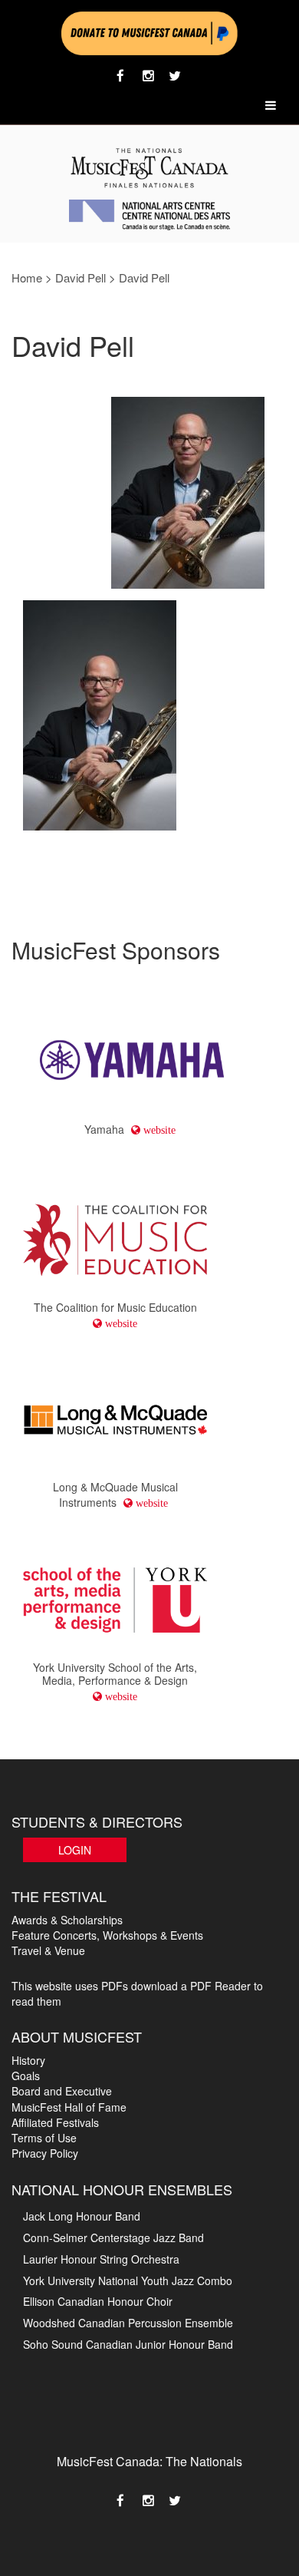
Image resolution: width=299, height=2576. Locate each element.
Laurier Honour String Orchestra (101, 2259)
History (28, 2060)
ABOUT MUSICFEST (77, 2036)
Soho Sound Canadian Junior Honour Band (128, 2344)
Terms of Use (44, 2138)
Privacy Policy (45, 2153)
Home (27, 277)
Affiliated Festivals (55, 2122)
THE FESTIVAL (59, 1896)
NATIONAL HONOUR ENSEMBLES (122, 2189)
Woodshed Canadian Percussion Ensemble (128, 2323)
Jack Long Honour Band (82, 2216)
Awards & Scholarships (67, 1920)
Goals (26, 2076)
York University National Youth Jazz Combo (128, 2280)
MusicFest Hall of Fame (69, 2107)
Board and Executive (62, 2091)
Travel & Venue (48, 1950)
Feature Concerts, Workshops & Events (107, 1935)
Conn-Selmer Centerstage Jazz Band (113, 2237)
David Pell (80, 277)
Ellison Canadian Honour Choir (98, 2301)
